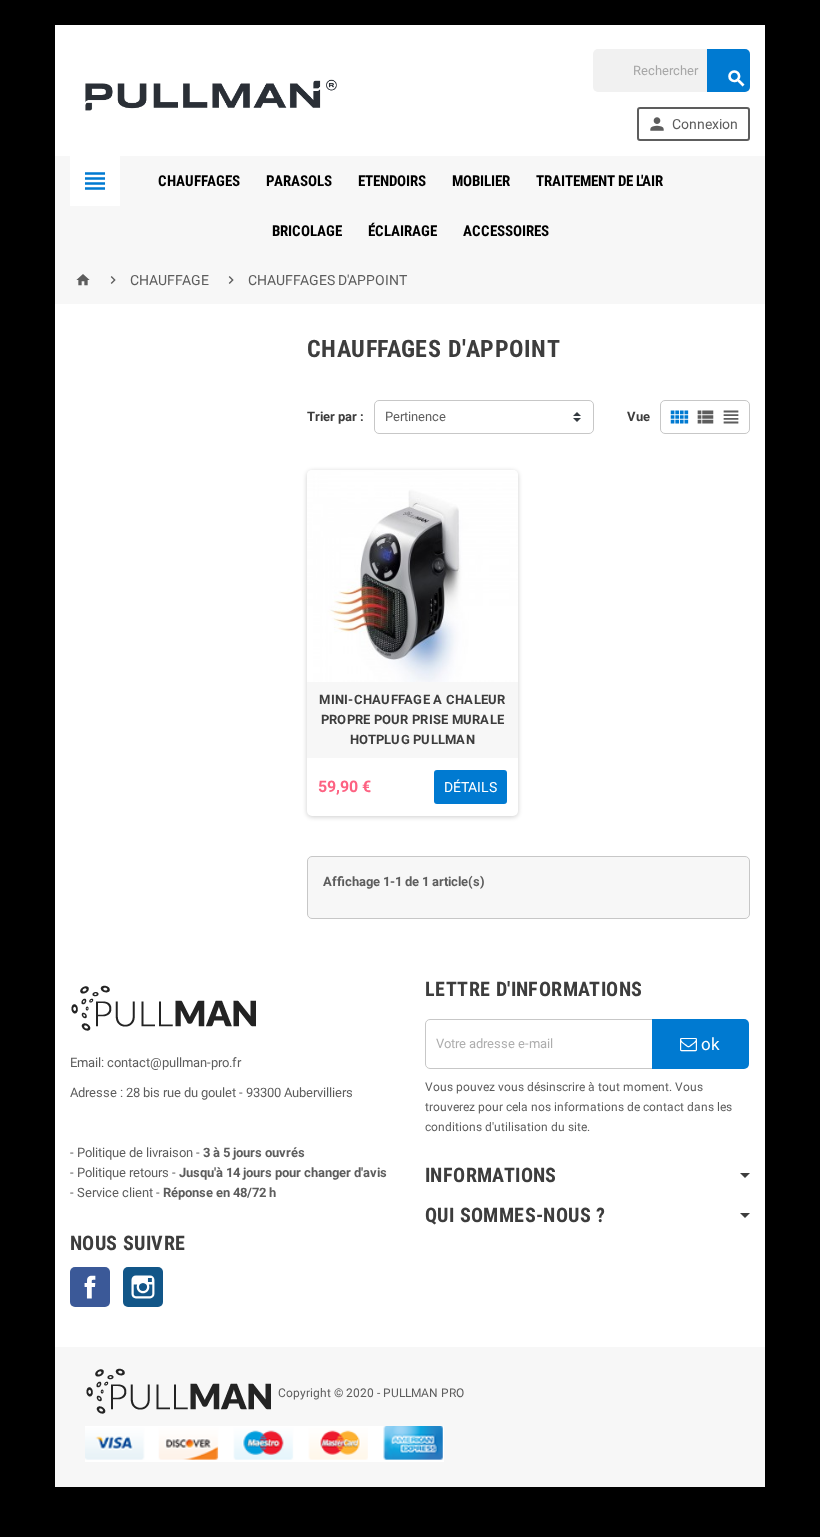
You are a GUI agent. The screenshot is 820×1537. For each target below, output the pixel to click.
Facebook (90, 1287)
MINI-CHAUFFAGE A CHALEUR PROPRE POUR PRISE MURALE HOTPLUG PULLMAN (412, 719)
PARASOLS (299, 181)
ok (708, 1044)
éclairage (402, 231)
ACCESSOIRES (506, 231)
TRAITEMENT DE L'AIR (599, 181)
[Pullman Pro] (206, 94)
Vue (638, 416)
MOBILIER (481, 181)
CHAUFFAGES (199, 181)
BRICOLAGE (307, 231)
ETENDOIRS (392, 181)
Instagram (143, 1287)
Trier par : (335, 416)
